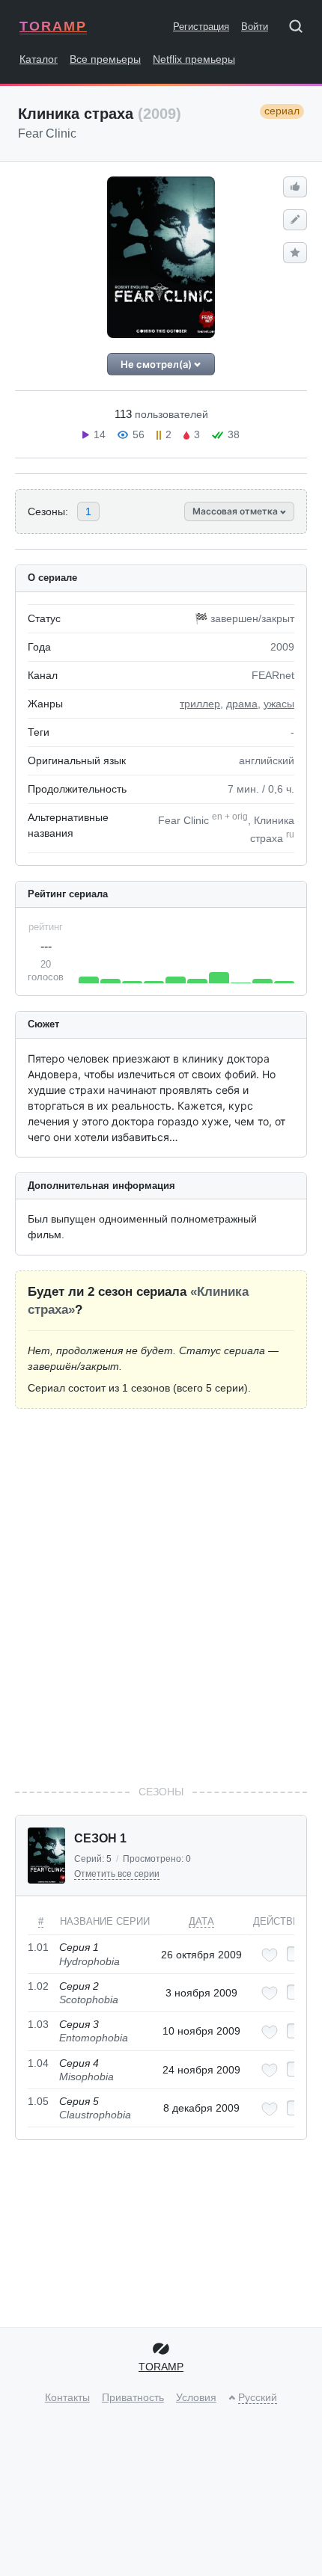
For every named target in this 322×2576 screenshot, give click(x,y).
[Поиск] (301, 29)
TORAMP (53, 26)
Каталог (39, 59)
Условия (196, 2397)
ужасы (279, 704)
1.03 (38, 2024)
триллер (200, 704)
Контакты (67, 2397)
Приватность (133, 2397)
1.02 (38, 1986)
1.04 (38, 2063)
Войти (255, 27)
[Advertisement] (161, 1596)
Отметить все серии (117, 1874)
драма (242, 704)
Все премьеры (105, 59)
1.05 (38, 2101)
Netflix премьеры (194, 59)
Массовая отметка (236, 511)
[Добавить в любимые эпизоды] (270, 1955)
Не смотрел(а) (157, 364)
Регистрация (201, 27)
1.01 (38, 1947)
